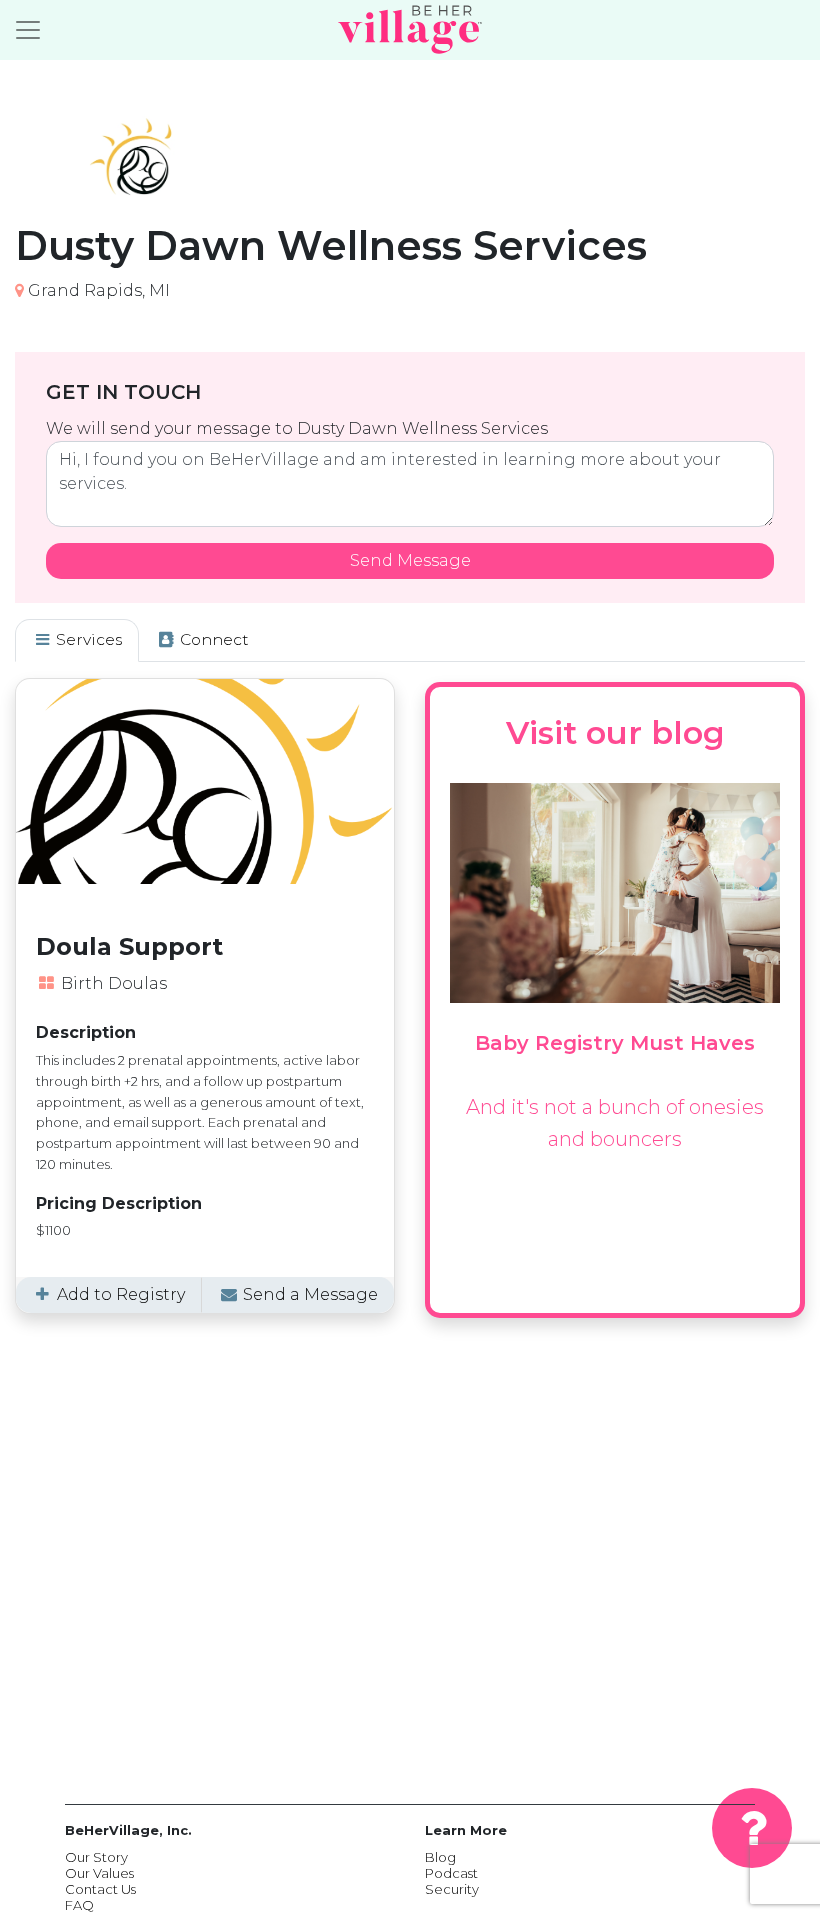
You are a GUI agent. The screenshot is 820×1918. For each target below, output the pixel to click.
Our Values (99, 1873)
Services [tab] (87, 639)
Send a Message (308, 1294)
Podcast (451, 1873)
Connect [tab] (212, 639)
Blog (440, 1857)
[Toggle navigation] (28, 30)
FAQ (79, 1905)
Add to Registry (119, 1294)
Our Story (96, 1857)
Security (452, 1889)
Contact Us (100, 1889)
